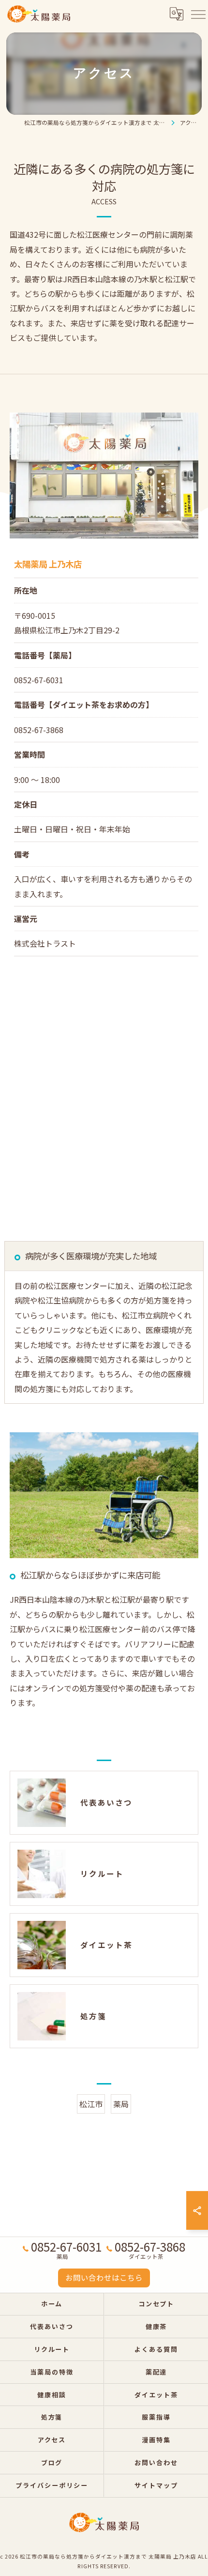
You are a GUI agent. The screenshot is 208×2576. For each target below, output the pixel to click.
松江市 (91, 2104)
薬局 (121, 2104)
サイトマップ (156, 2485)
